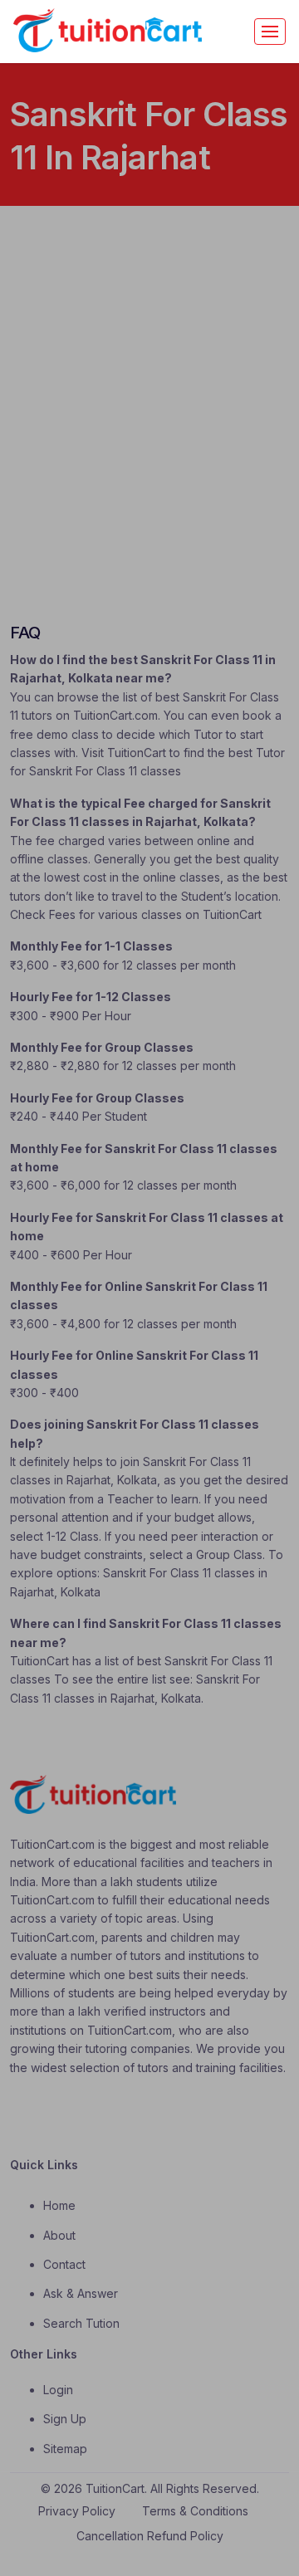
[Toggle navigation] (270, 32)
